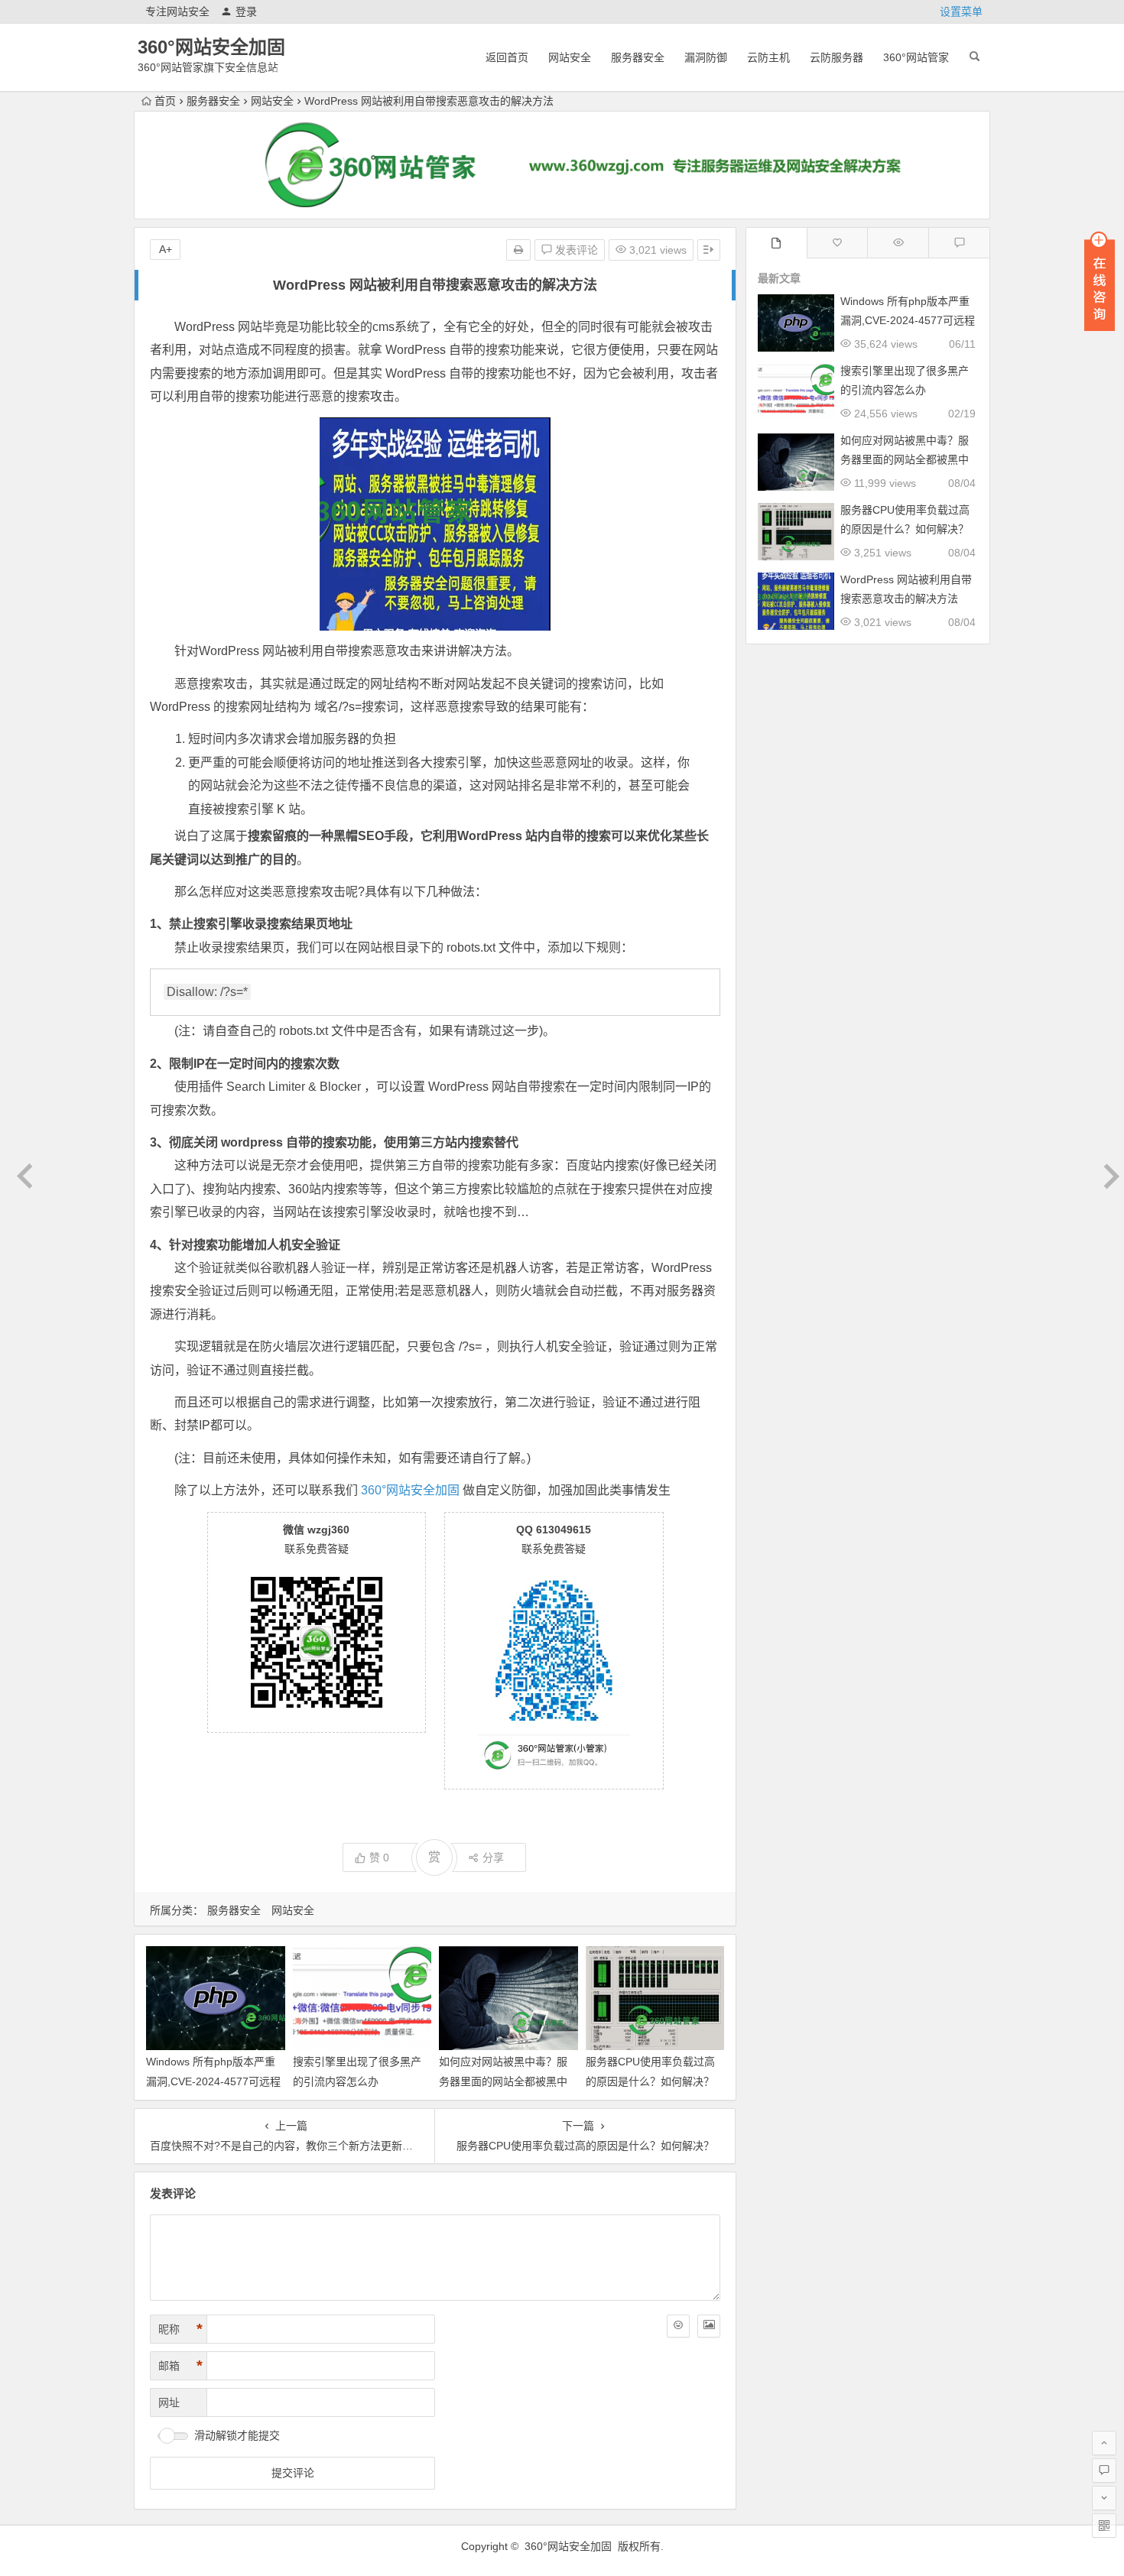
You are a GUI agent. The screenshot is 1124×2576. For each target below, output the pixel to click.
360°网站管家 (916, 57)
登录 (246, 11)
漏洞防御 (706, 57)
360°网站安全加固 (211, 47)
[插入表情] (678, 2326)
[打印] (518, 250)
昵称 (180, 2329)
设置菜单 (961, 11)
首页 (165, 101)
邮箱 (180, 2366)
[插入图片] (709, 2326)
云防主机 (768, 57)
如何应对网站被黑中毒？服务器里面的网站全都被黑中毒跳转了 (503, 2081)
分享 (493, 1857)
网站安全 (570, 57)
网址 (169, 2402)
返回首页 (507, 57)
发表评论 (575, 250)
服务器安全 (638, 57)
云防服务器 (837, 57)
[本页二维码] (1104, 2526)
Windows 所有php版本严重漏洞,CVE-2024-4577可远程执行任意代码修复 (213, 2081)
